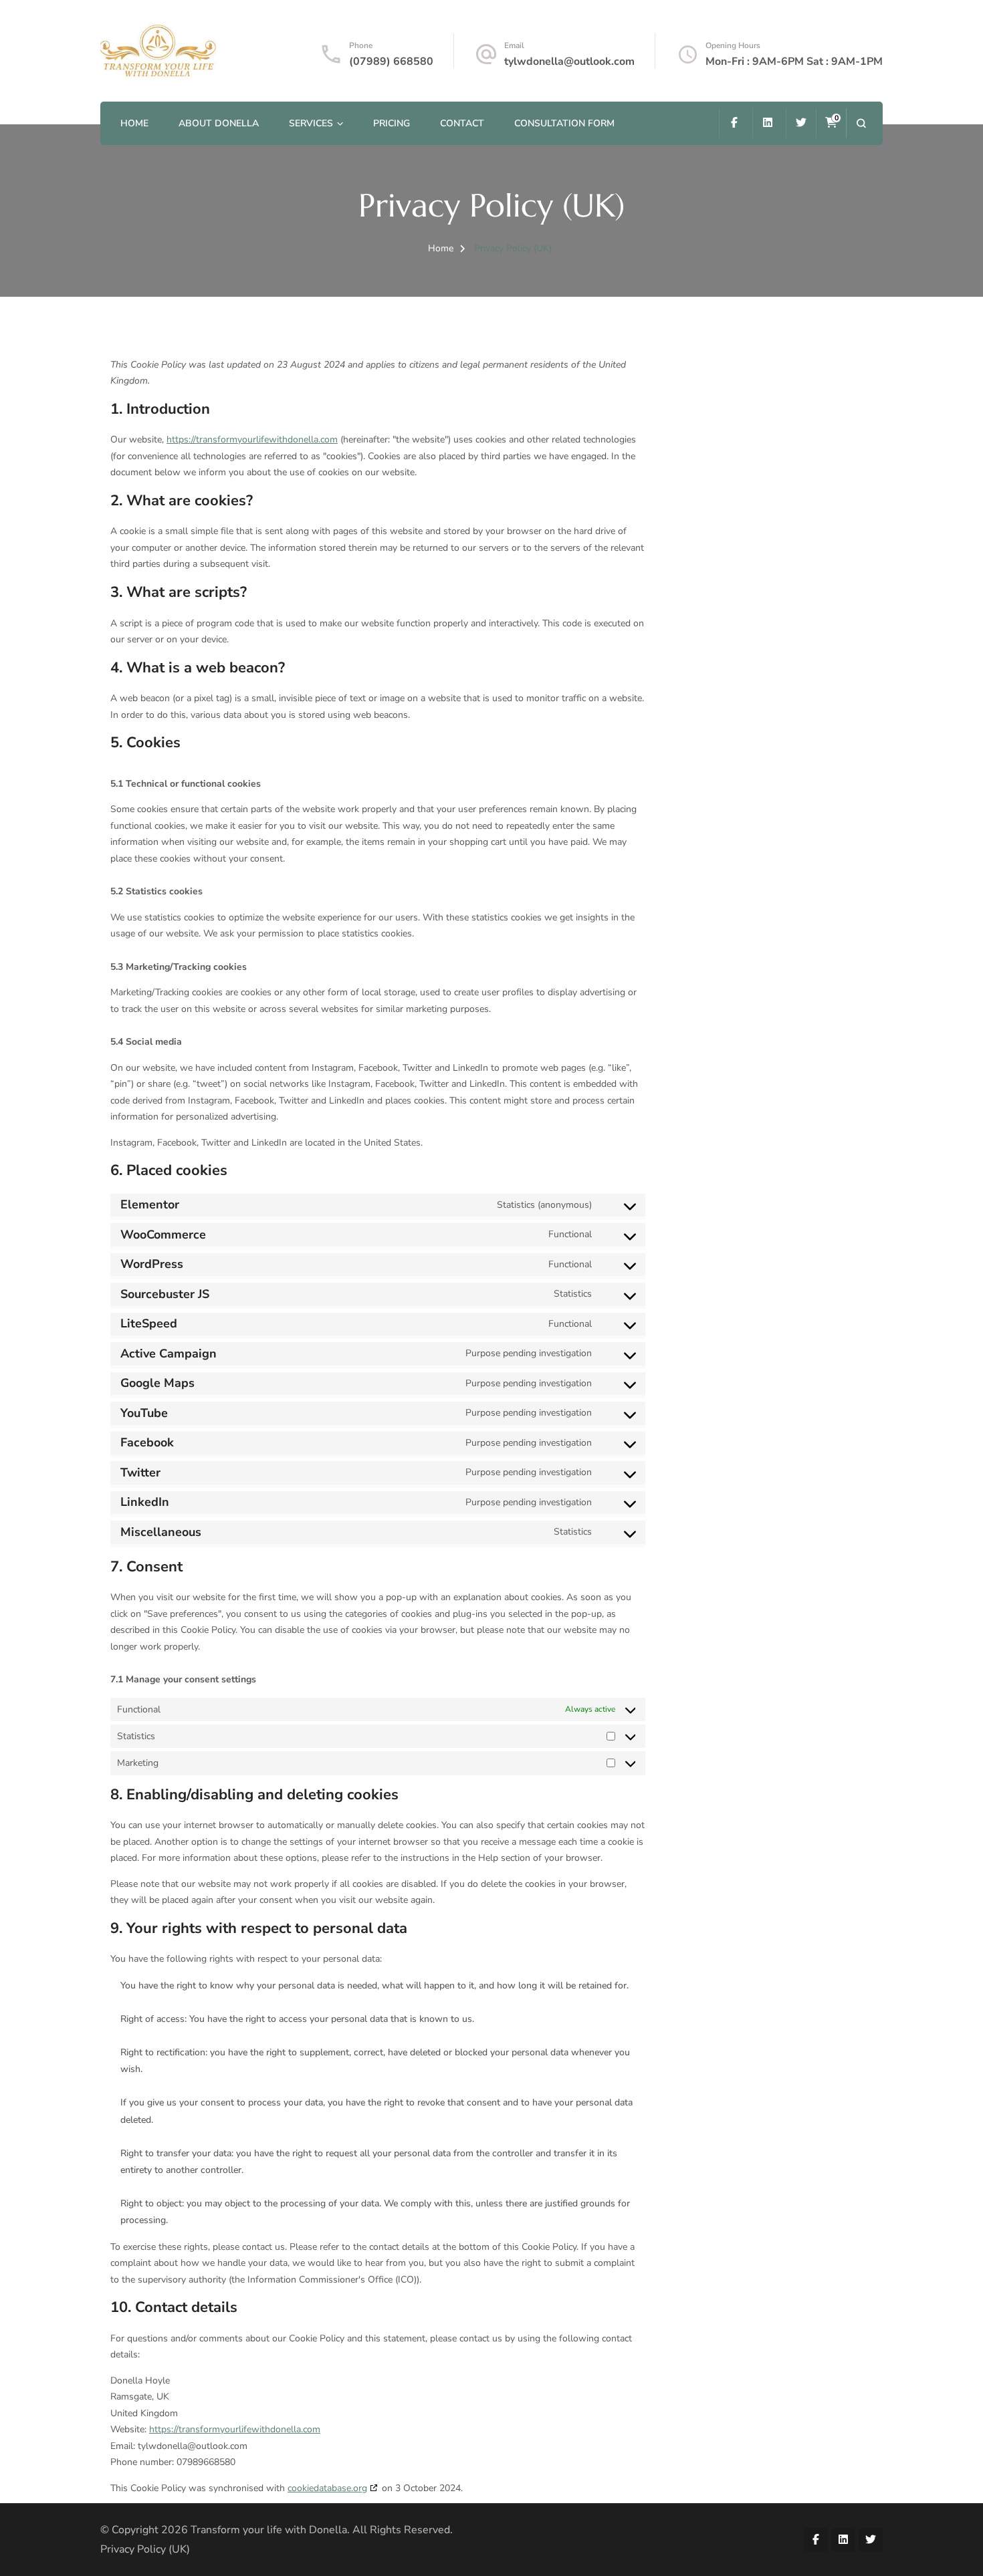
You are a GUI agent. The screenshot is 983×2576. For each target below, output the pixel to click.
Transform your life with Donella (269, 2530)
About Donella (219, 123)
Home (134, 123)
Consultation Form (564, 123)
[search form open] (861, 123)
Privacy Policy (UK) (145, 2549)
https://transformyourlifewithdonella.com (252, 439)
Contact (462, 123)
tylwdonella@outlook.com (569, 61)
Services (311, 123)
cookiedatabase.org (327, 2488)
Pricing (392, 123)
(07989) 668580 (391, 61)
